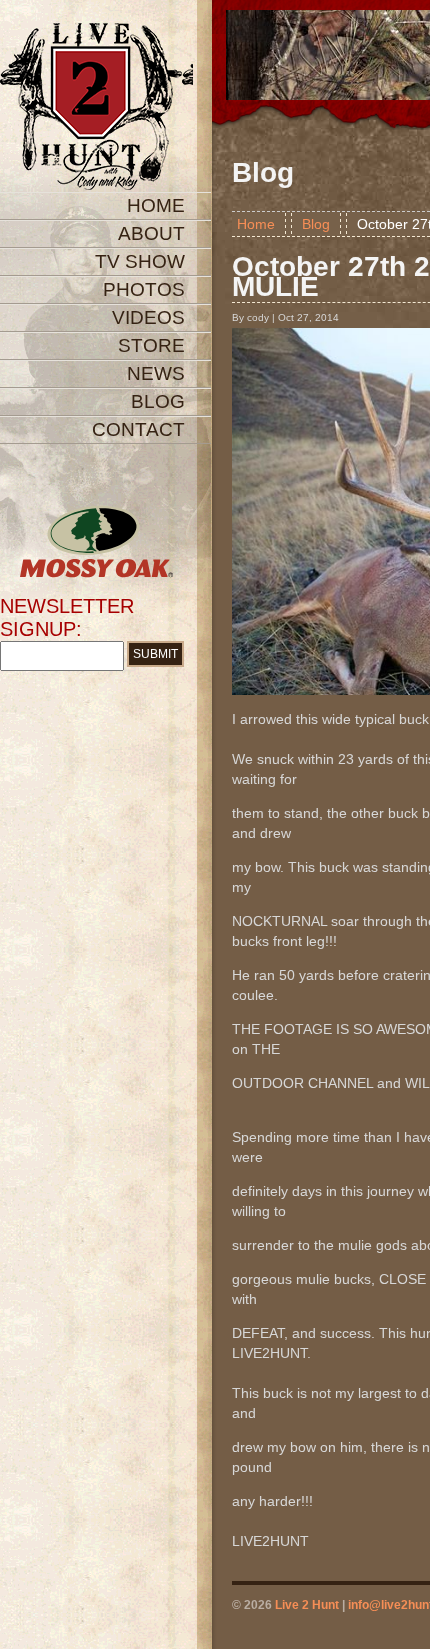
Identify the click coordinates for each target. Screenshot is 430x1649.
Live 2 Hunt (307, 1605)
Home (256, 224)
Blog (316, 224)
